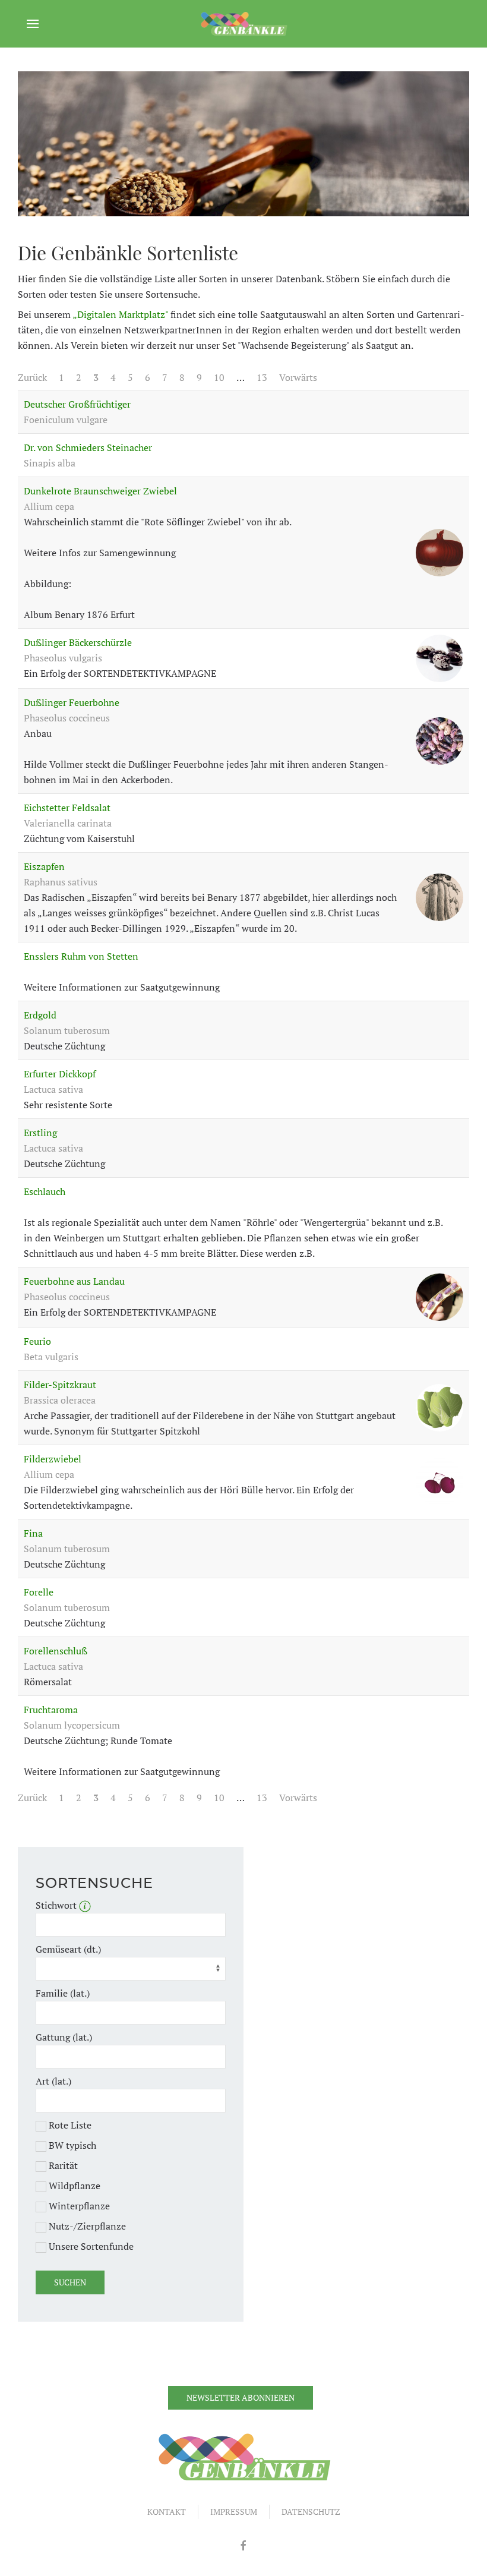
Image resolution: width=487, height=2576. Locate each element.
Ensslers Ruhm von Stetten (81, 956)
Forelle (39, 1592)
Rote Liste (69, 2125)
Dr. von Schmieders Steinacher (88, 447)
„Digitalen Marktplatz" (120, 314)
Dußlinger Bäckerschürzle (78, 642)
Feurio (37, 1341)
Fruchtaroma (51, 1710)
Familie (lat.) (63, 1993)
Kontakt (167, 2512)
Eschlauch (45, 1191)
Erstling (40, 1133)
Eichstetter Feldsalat (67, 808)
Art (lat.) (53, 2081)
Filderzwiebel (53, 1459)
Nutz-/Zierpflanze (86, 2226)
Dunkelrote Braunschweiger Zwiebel (100, 491)
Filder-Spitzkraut (60, 1385)
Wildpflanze (73, 2186)
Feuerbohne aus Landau (74, 1281)
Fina (33, 1533)
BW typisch (71, 2145)
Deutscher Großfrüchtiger (77, 404)
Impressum (234, 2512)
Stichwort (57, 1905)
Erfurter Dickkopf (60, 1074)
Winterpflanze (78, 2206)
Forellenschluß (56, 1651)
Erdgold (40, 1015)
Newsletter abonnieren (241, 2397)
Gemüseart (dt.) (68, 1949)
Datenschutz (311, 2512)
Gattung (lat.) (64, 2037)
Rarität (62, 2165)
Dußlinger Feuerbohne (72, 702)
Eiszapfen (44, 866)
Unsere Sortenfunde (90, 2246)
